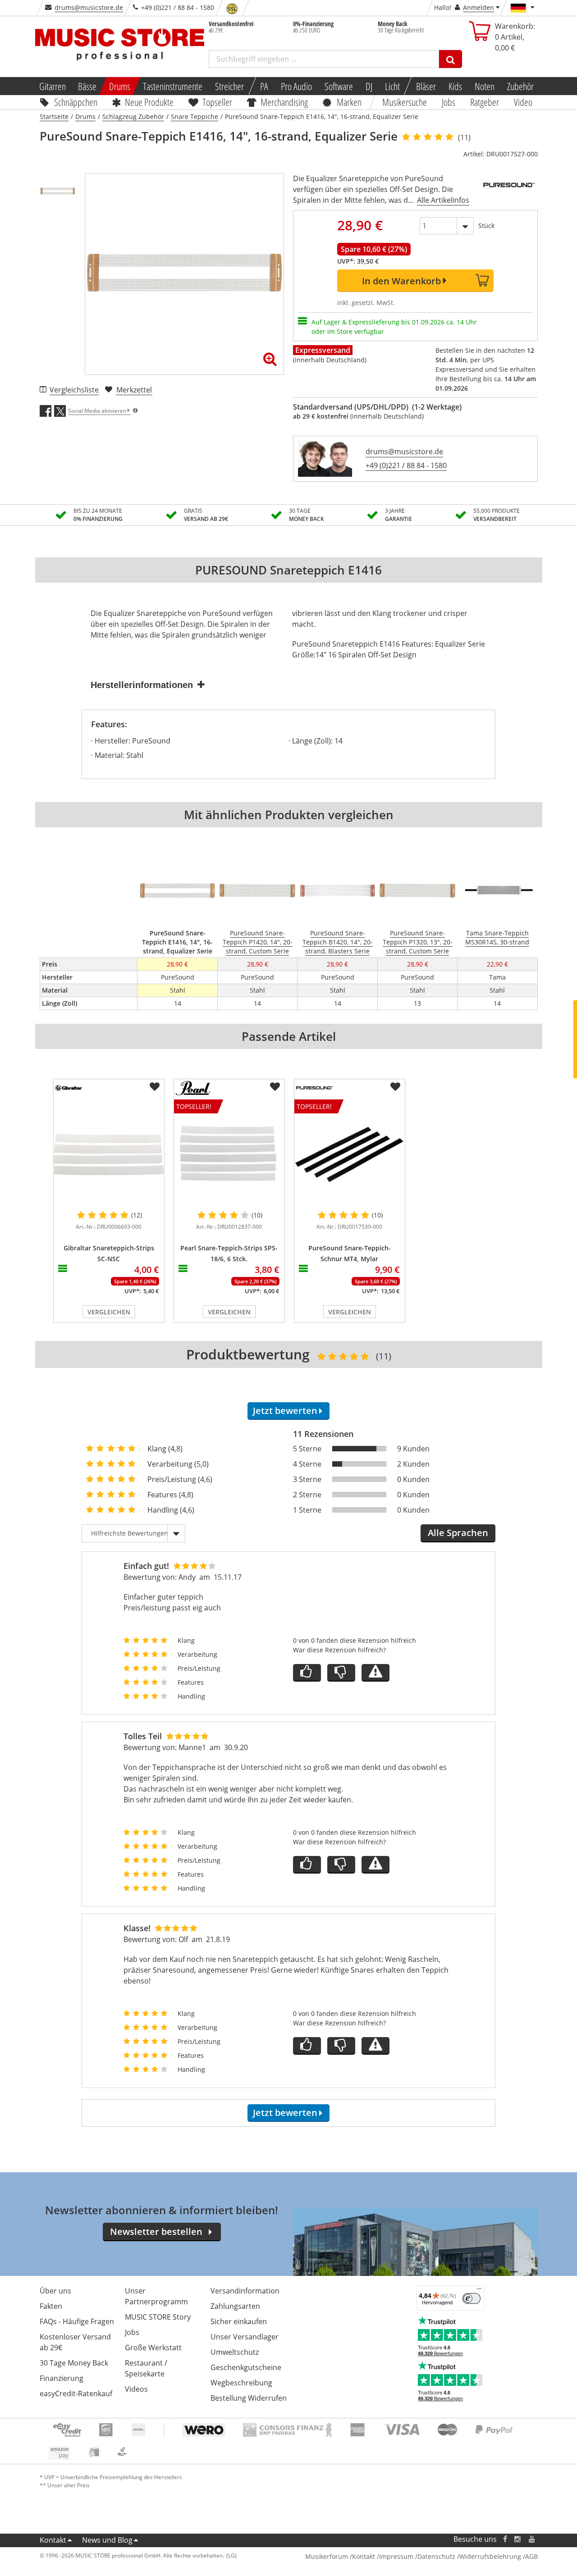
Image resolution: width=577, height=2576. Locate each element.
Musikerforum (327, 2556)
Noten (485, 86)
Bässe (87, 86)
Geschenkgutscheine (246, 2367)
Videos (136, 2389)
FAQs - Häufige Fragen (77, 2321)
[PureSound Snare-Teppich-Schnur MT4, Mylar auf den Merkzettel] (395, 1087)
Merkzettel (134, 390)
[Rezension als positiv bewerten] (307, 1673)
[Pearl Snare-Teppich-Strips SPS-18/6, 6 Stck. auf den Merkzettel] (275, 1087)
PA (264, 86)
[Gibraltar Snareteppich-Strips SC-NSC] (109, 1154)
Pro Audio (296, 86)
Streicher (229, 86)
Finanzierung (62, 2378)
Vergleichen (109, 1312)
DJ (369, 86)
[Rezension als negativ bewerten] (341, 1673)
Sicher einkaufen (239, 2321)
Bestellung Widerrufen (249, 2398)
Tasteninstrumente (173, 86)
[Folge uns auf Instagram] (518, 2539)
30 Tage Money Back (74, 2363)
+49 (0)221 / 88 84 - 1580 (406, 465)
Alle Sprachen (458, 1533)
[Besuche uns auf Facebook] (505, 2539)
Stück (486, 226)
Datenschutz (436, 2556)
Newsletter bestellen (156, 2232)
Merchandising (285, 102)
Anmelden (479, 7)
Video (523, 102)
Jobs (449, 102)
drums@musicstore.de (89, 7)
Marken (349, 102)
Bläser (426, 86)
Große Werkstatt (153, 2348)
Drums (120, 86)
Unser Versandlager (245, 2337)
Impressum (396, 2556)
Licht (392, 86)
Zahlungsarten (235, 2306)
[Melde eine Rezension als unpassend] (376, 1673)
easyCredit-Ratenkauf (76, 2394)
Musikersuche (405, 102)
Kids (455, 86)
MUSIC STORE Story (158, 2317)
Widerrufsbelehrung (490, 2556)
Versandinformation (245, 2291)
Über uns (55, 2291)
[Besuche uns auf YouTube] (532, 2539)
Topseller (217, 102)
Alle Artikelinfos (443, 200)
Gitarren (52, 86)
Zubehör (520, 86)
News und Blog (107, 2540)
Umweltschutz (235, 2352)
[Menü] (479, 2291)
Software (339, 86)
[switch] (472, 2298)
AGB (531, 2556)
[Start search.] (451, 59)
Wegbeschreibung (241, 2383)
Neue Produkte (149, 102)
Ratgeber (485, 102)
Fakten (51, 2306)
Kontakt (53, 2540)
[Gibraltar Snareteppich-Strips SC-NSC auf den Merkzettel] (155, 1087)
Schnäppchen (76, 102)
